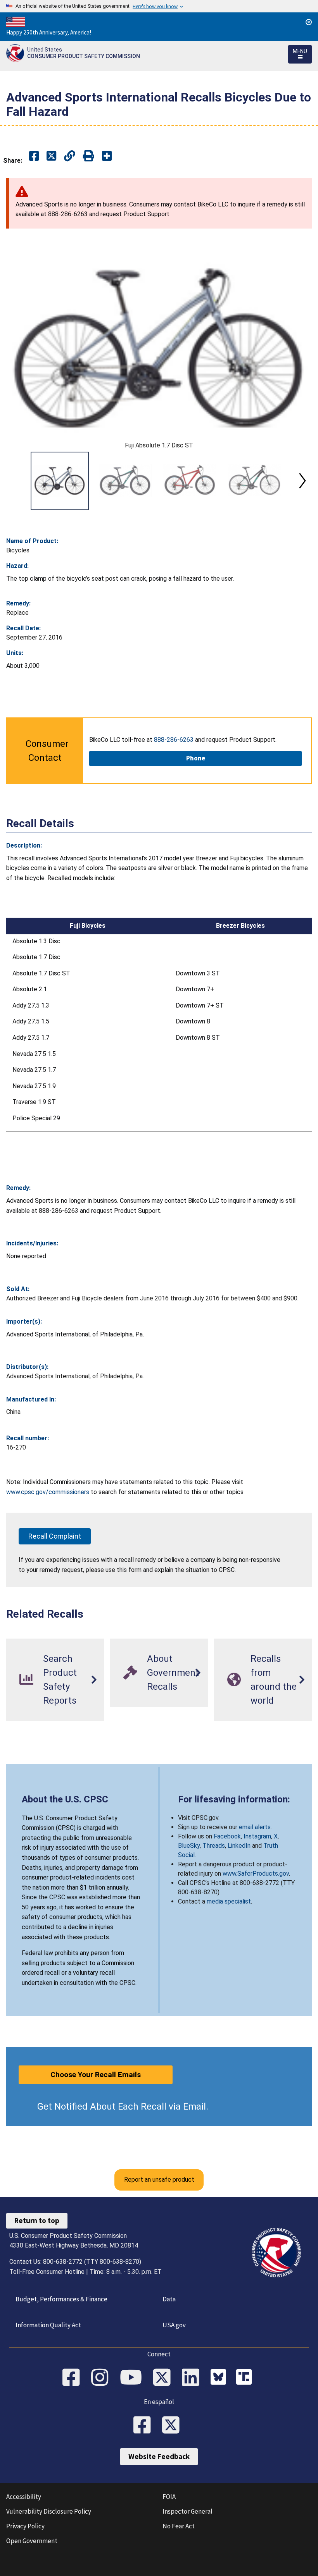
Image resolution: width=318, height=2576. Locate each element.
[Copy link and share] (70, 156)
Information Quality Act (48, 2325)
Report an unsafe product (159, 2180)
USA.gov (174, 2325)
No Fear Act (179, 2526)
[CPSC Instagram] (102, 2378)
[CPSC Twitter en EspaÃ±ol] (173, 2426)
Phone (196, 758)
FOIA (169, 2497)
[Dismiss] (309, 22)
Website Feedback (159, 2456)
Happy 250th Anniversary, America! (49, 32)
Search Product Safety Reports (60, 1680)
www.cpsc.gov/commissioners (48, 1492)
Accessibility (24, 2497)
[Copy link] (107, 156)
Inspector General (188, 2511)
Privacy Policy (25, 2526)
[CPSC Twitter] (164, 2378)
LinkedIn (239, 1846)
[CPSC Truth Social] (246, 2378)
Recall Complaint (55, 1536)
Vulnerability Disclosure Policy (49, 2511)
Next (302, 481)
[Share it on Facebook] (34, 156)
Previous (16, 481)
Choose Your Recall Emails (96, 2075)
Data (169, 2299)
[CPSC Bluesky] (220, 2378)
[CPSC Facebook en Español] (145, 2426)
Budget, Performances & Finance (61, 2299)
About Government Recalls (173, 1673)
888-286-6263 (174, 740)
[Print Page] (89, 156)
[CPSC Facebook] (74, 2378)
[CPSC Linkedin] (193, 2378)
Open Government (32, 2541)
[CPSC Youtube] (133, 2378)
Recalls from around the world (274, 1680)
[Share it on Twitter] (51, 156)
